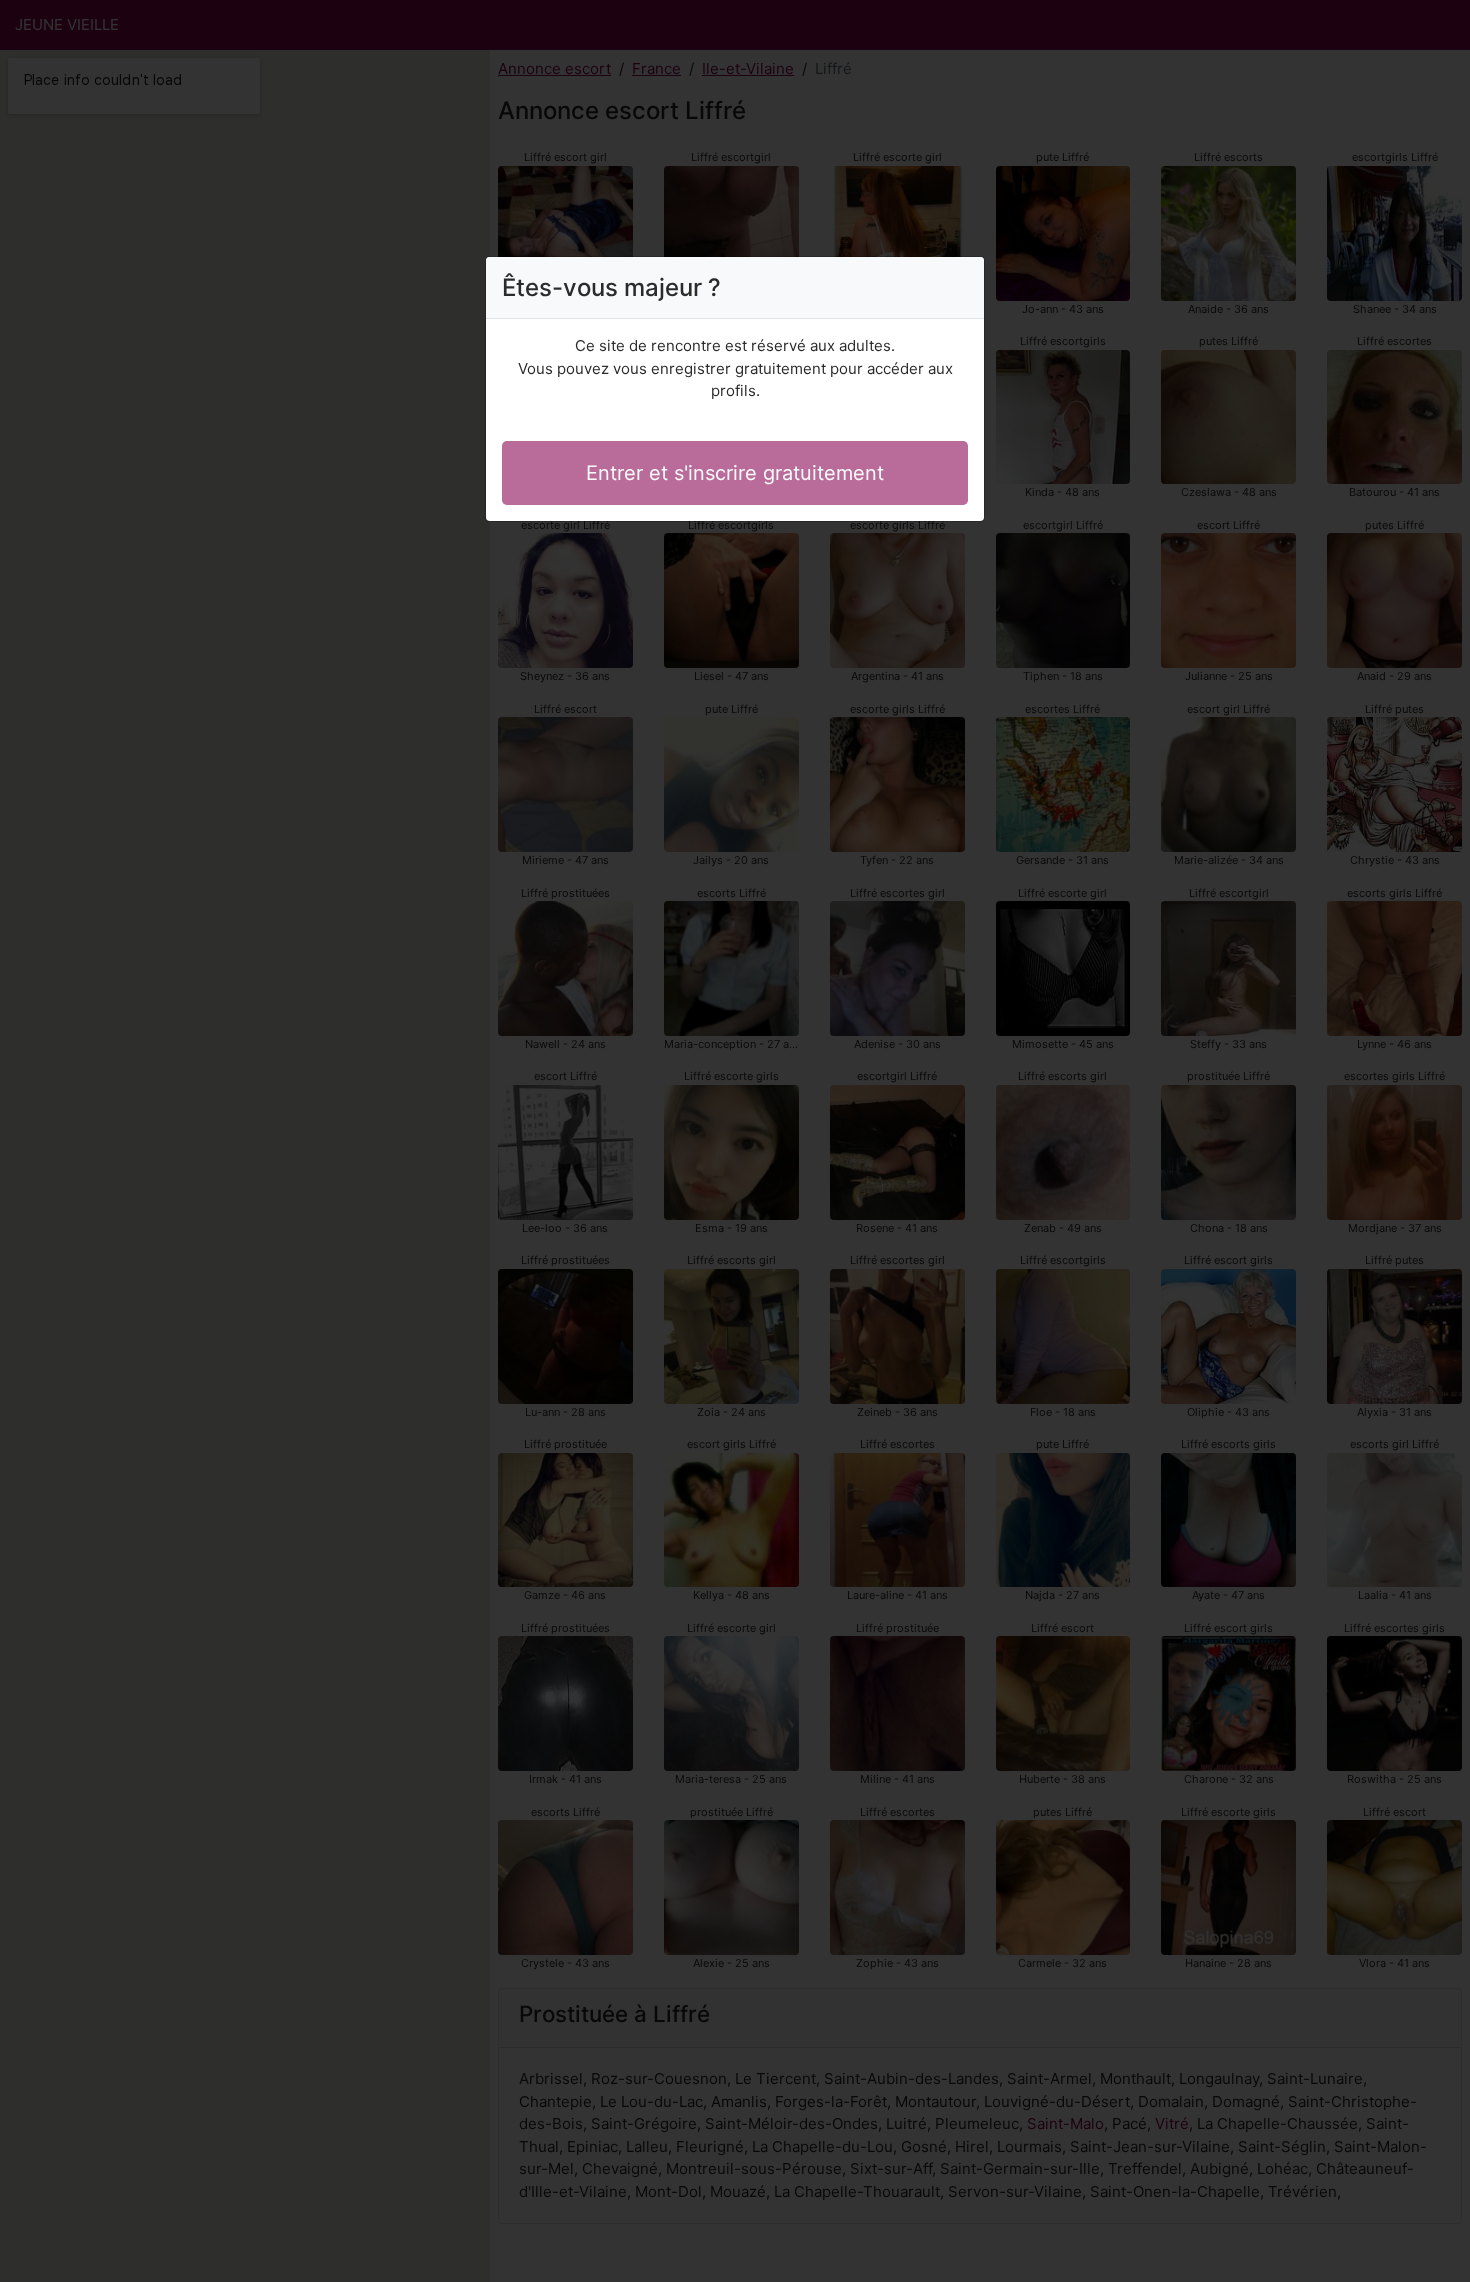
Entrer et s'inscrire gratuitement (735, 473)
